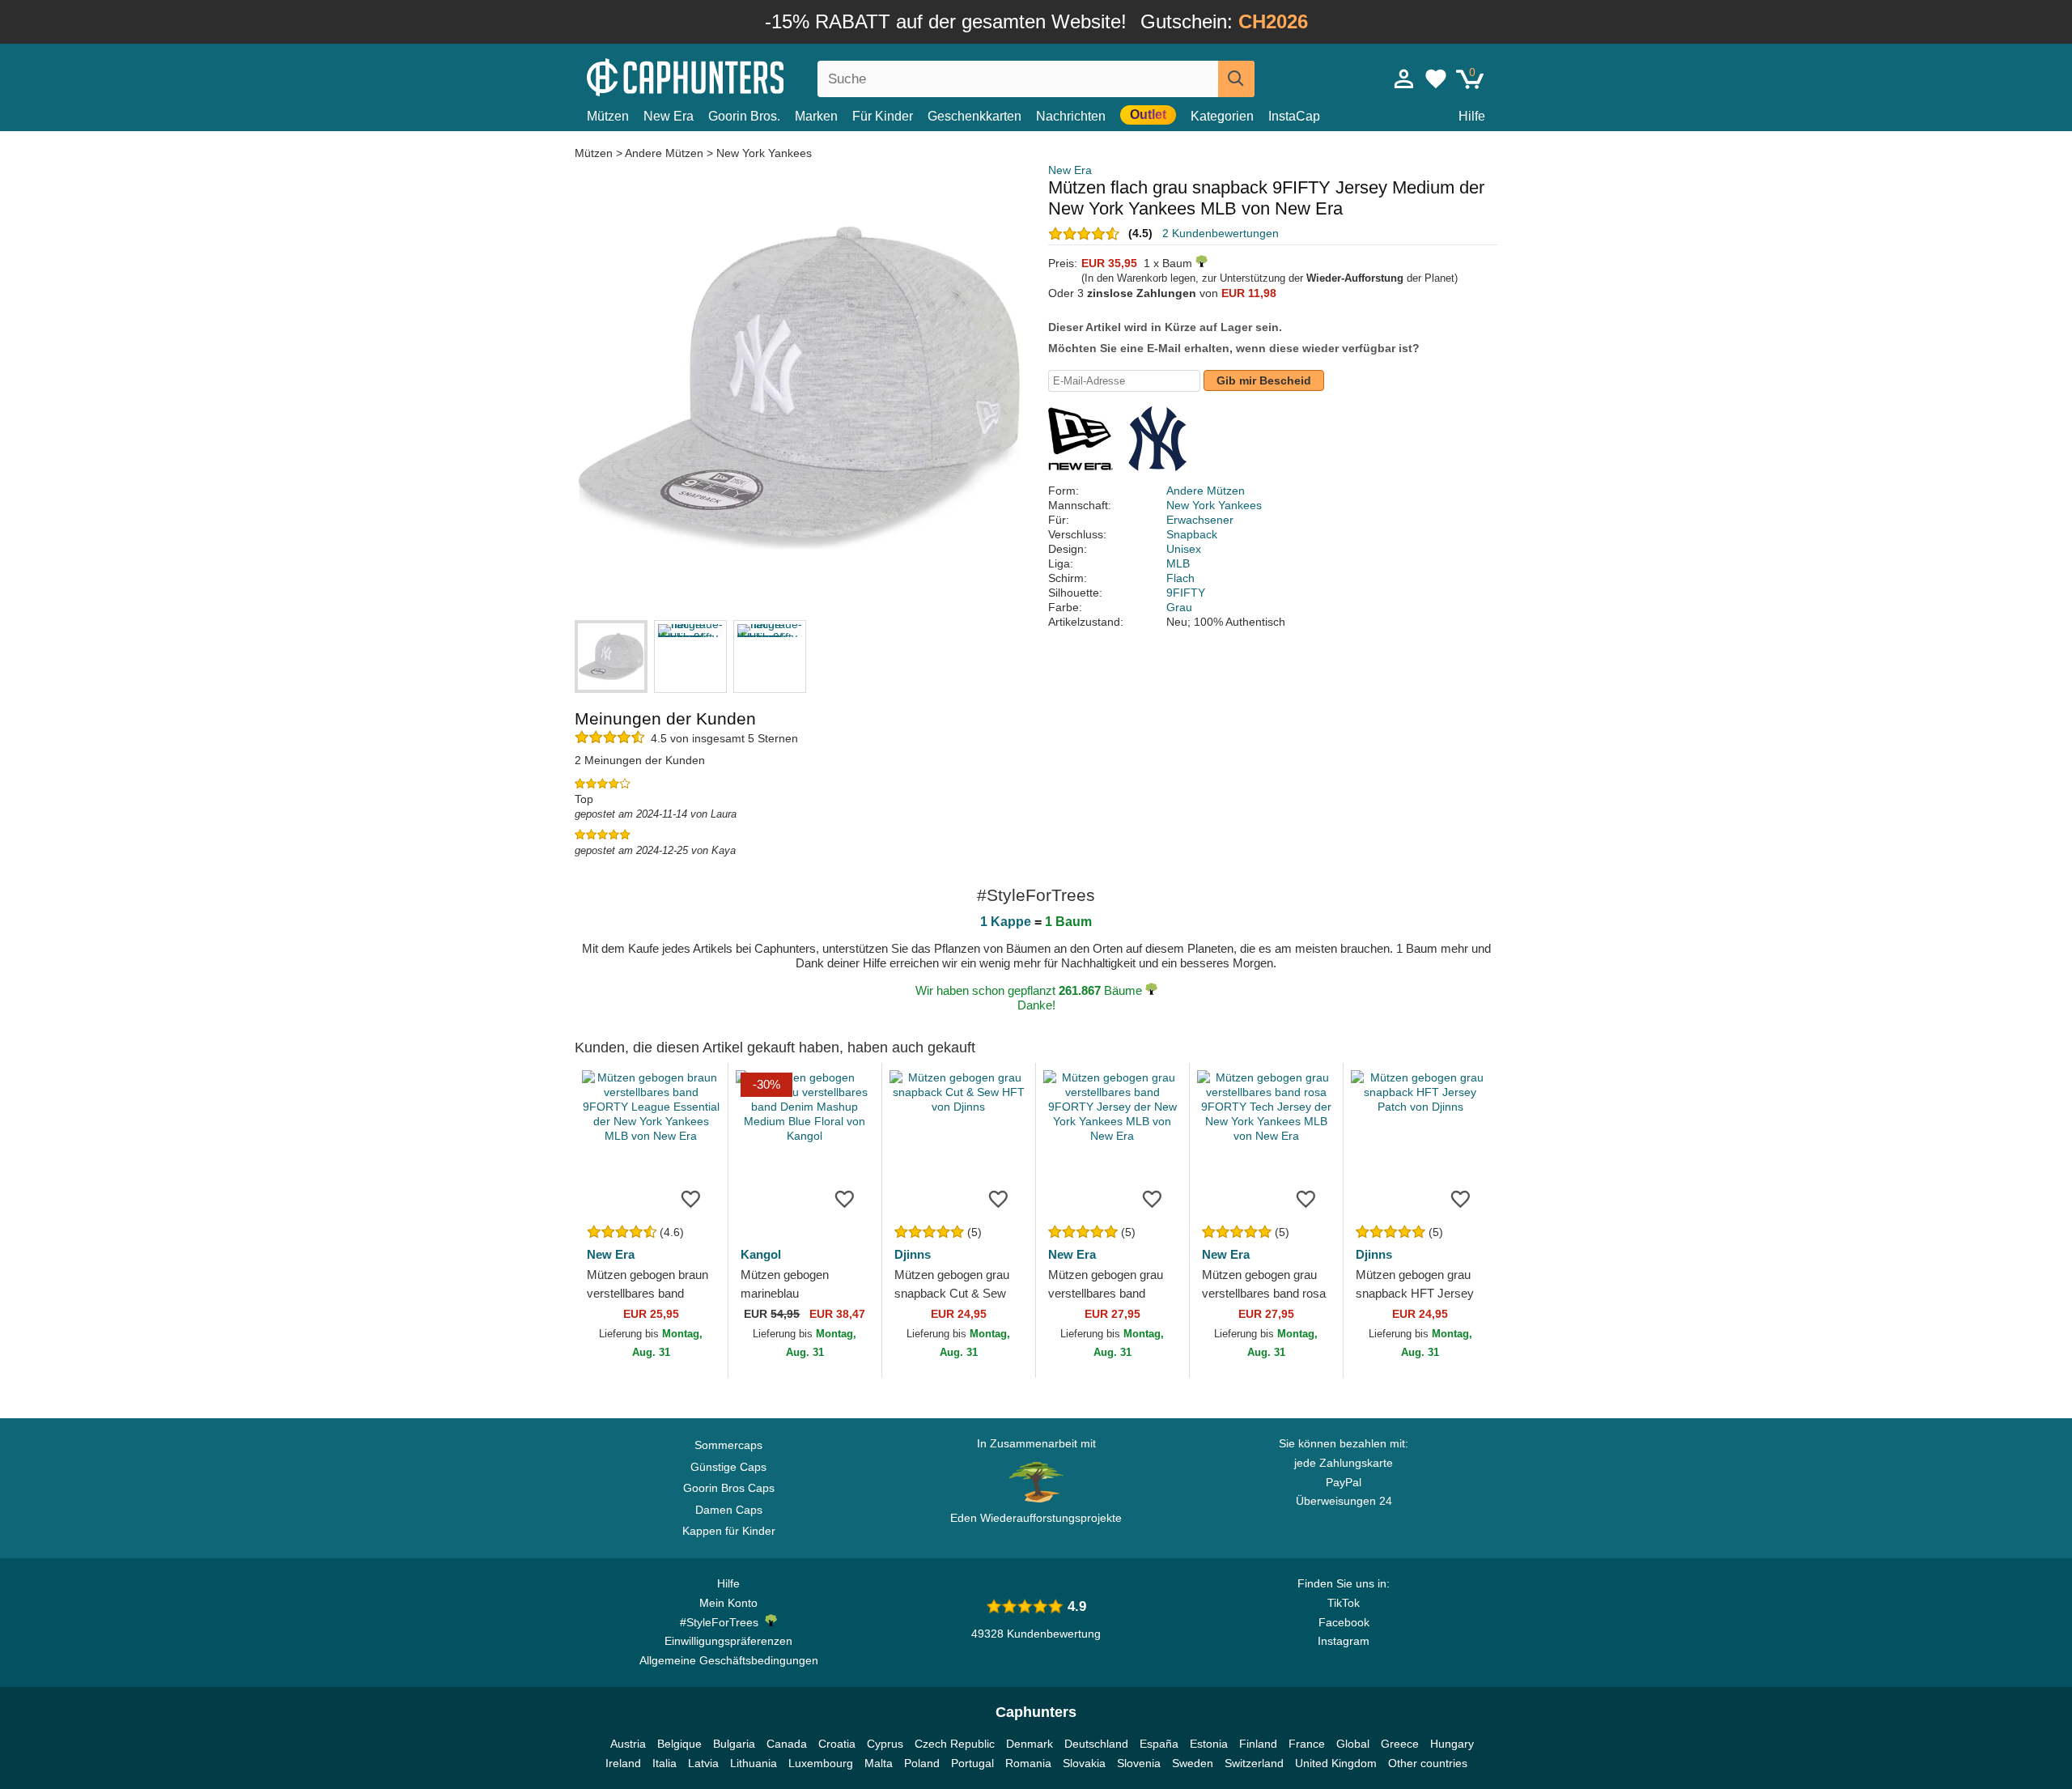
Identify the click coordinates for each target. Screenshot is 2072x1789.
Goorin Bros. (744, 116)
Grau (1179, 607)
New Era (669, 116)
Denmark (1030, 1744)
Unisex (1184, 549)
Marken (816, 116)
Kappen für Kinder (729, 1531)
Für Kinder (883, 116)
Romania (1028, 1763)
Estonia (1209, 1744)
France (1307, 1744)
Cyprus (885, 1744)
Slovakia (1084, 1763)
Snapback (1192, 534)
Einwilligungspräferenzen (728, 1641)
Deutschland (1096, 1744)
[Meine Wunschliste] (1436, 79)
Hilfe (1472, 116)
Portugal (972, 1763)
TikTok (1344, 1603)
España (1159, 1744)
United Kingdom (1336, 1763)
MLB (1178, 563)
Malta (879, 1763)
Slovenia (1139, 1763)
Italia (664, 1763)
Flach (1180, 578)
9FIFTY (1186, 593)
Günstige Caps (728, 1467)
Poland (922, 1763)
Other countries (1428, 1763)
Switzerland (1254, 1763)
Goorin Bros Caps (729, 1488)
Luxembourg (821, 1763)
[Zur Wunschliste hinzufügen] (691, 1198)
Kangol (761, 1254)
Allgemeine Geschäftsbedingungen (729, 1660)
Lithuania (754, 1763)
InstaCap (1294, 116)
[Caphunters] (728, 76)
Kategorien (1222, 116)
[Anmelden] (1404, 79)
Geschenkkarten (974, 116)
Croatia (837, 1744)
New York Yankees (764, 153)
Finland (1258, 1744)
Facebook (1344, 1622)
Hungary (1452, 1744)
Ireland (623, 1763)
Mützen (608, 116)
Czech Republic (955, 1744)
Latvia (703, 1763)
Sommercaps (728, 1445)
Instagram (1344, 1641)
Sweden (1193, 1763)
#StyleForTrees (722, 1622)
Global (1353, 1744)
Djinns (913, 1254)
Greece (1400, 1744)
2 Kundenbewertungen (1221, 233)
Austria (628, 1744)
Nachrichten (1071, 116)
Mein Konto (728, 1603)
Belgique (679, 1744)
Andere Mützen (664, 153)
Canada (787, 1744)
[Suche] (1236, 79)
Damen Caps (729, 1510)
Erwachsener (1200, 520)
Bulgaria (734, 1744)
